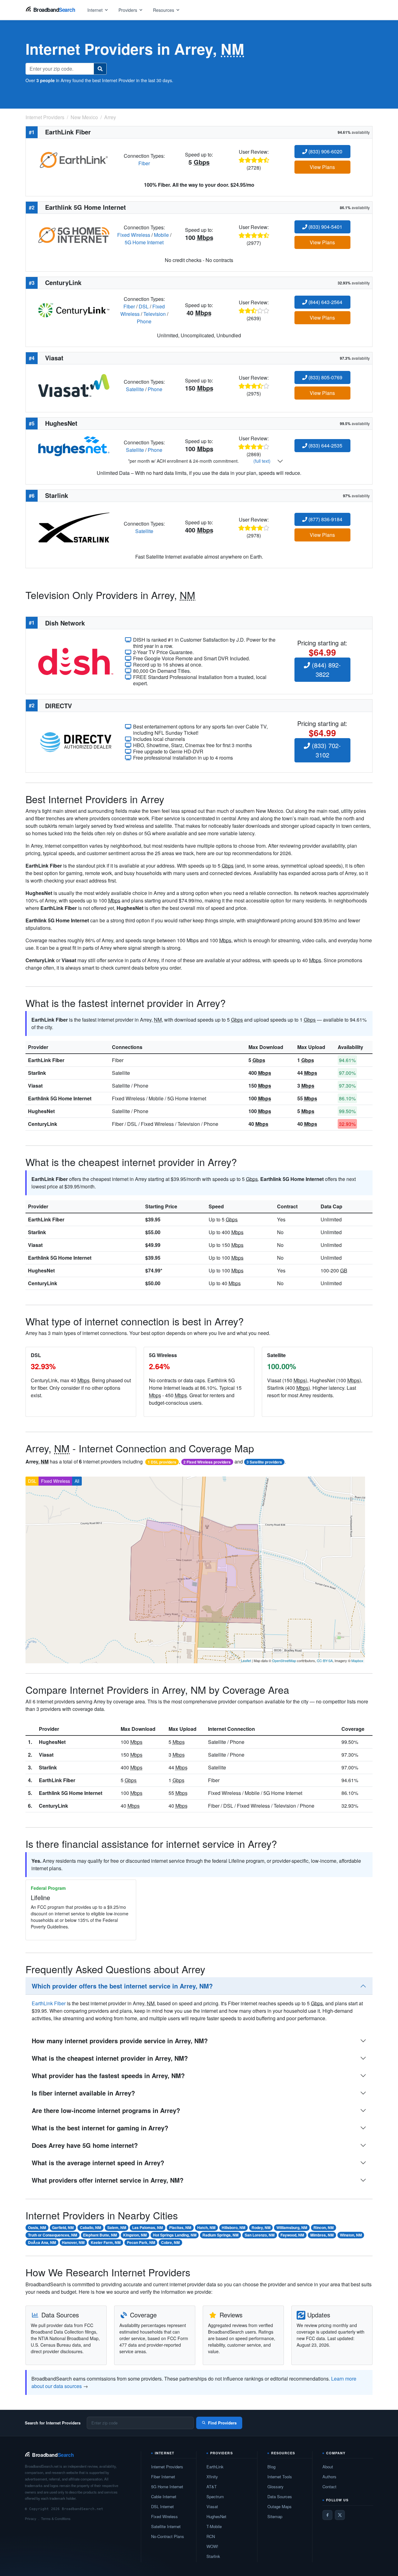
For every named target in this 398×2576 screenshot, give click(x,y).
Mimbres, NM (322, 2235)
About (328, 2467)
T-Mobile (214, 2526)
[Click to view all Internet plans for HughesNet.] (74, 445)
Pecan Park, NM (141, 2242)
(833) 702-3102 (325, 750)
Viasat (35, 1086)
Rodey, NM (261, 2227)
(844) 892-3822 (325, 670)
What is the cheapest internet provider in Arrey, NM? (110, 2058)
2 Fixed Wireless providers (207, 1462)
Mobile (161, 235)
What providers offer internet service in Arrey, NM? (108, 2180)
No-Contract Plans (168, 2536)
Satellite (135, 389)
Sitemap (275, 2516)
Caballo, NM (90, 2227)
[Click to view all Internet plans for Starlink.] (74, 527)
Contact (329, 2487)
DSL (144, 306)
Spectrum (215, 2496)
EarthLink (215, 2467)
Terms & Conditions (56, 2518)
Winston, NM (351, 2235)
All (77, 1481)
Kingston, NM (135, 2235)
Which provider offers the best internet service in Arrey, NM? (122, 1986)
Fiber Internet (163, 2477)
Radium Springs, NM (220, 2235)
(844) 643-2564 (325, 302)
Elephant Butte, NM (100, 2235)
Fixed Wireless (134, 235)
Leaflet (246, 1660)
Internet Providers (167, 2467)
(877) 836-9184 (325, 519)
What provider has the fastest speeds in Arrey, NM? (108, 2075)
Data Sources (280, 2496)
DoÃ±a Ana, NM (42, 2242)
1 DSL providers (162, 1462)
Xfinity (212, 2477)
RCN (211, 2536)
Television (155, 314)
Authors (329, 2477)
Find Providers (222, 2423)
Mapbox (357, 1660)
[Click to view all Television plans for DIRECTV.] (76, 741)
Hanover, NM (73, 2242)
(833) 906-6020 (325, 151)
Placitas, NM (180, 2227)
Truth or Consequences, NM (53, 2235)
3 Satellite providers (264, 1462)
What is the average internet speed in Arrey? (98, 2163)
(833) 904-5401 (325, 227)
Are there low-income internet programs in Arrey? (106, 2110)
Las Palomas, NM (148, 2227)
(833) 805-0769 (325, 377)
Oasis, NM (37, 2227)
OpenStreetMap (284, 1660)
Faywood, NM (292, 2235)
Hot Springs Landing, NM (175, 2235)
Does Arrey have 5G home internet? (85, 2145)
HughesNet (41, 1111)
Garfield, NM (63, 2227)
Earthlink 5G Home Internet (60, 1098)
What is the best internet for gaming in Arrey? (100, 2128)
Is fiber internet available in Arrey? (83, 2093)
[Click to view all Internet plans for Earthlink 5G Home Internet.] (74, 234)
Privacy (31, 2518)
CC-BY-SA (325, 1660)
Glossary (275, 2487)
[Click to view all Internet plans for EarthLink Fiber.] (74, 159)
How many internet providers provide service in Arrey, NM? (120, 2041)
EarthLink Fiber (46, 1060)
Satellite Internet (166, 2526)
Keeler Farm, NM (106, 2242)
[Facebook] (327, 2515)
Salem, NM (117, 2227)
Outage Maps (280, 2506)
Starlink (37, 1073)
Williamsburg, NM (292, 2227)
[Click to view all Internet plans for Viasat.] (74, 385)
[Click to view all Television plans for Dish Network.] (76, 661)
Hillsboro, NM (234, 2227)
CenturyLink (43, 1124)
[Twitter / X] (340, 2515)
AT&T (212, 2487)
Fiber (144, 163)
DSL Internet (162, 2506)
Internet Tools (280, 2477)
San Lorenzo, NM (260, 2235)
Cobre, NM (170, 2242)
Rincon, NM (324, 2227)
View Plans (322, 167)
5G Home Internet (144, 242)
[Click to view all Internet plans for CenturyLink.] (74, 309)
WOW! (212, 2546)
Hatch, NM (206, 2227)
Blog (271, 2467)
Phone (144, 321)
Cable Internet (164, 2496)
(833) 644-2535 (325, 445)
